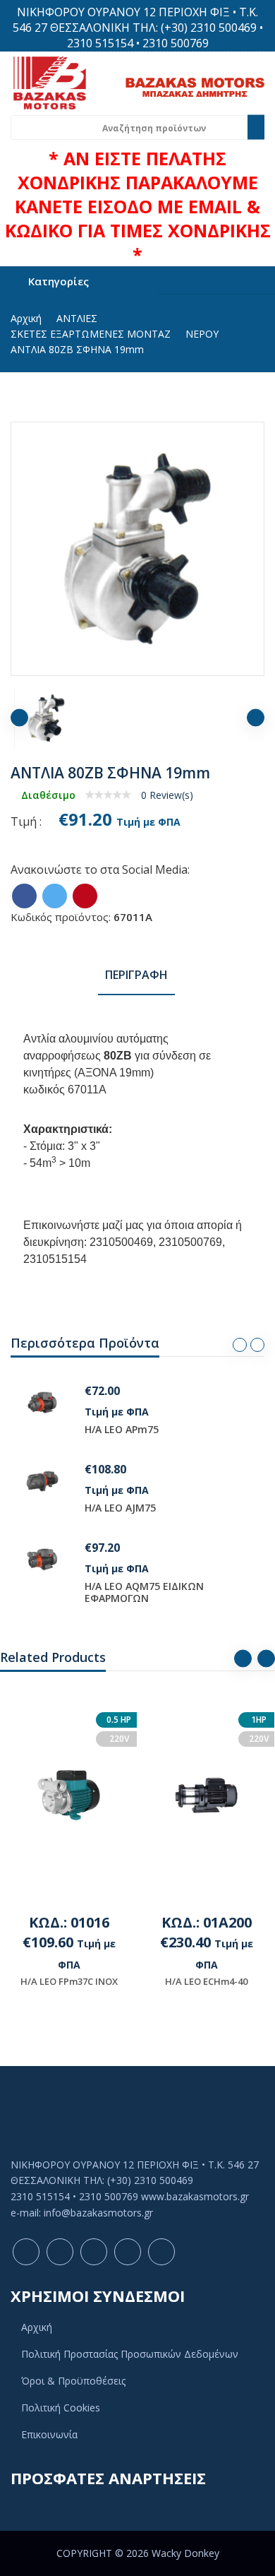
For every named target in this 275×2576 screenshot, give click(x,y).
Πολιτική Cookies (61, 2408)
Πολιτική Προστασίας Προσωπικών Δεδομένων (130, 2354)
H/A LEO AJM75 (120, 1508)
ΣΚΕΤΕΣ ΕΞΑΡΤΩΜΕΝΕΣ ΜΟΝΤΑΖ (91, 334)
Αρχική (26, 318)
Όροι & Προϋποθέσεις (73, 2381)
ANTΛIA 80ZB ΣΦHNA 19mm (77, 349)
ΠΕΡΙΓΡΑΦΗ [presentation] (136, 975)
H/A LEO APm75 (122, 1429)
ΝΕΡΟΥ (202, 334)
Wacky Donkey (185, 2553)
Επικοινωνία (49, 2434)
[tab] (136, 976)
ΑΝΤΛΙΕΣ (77, 318)
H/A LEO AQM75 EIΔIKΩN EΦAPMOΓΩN (144, 1592)
